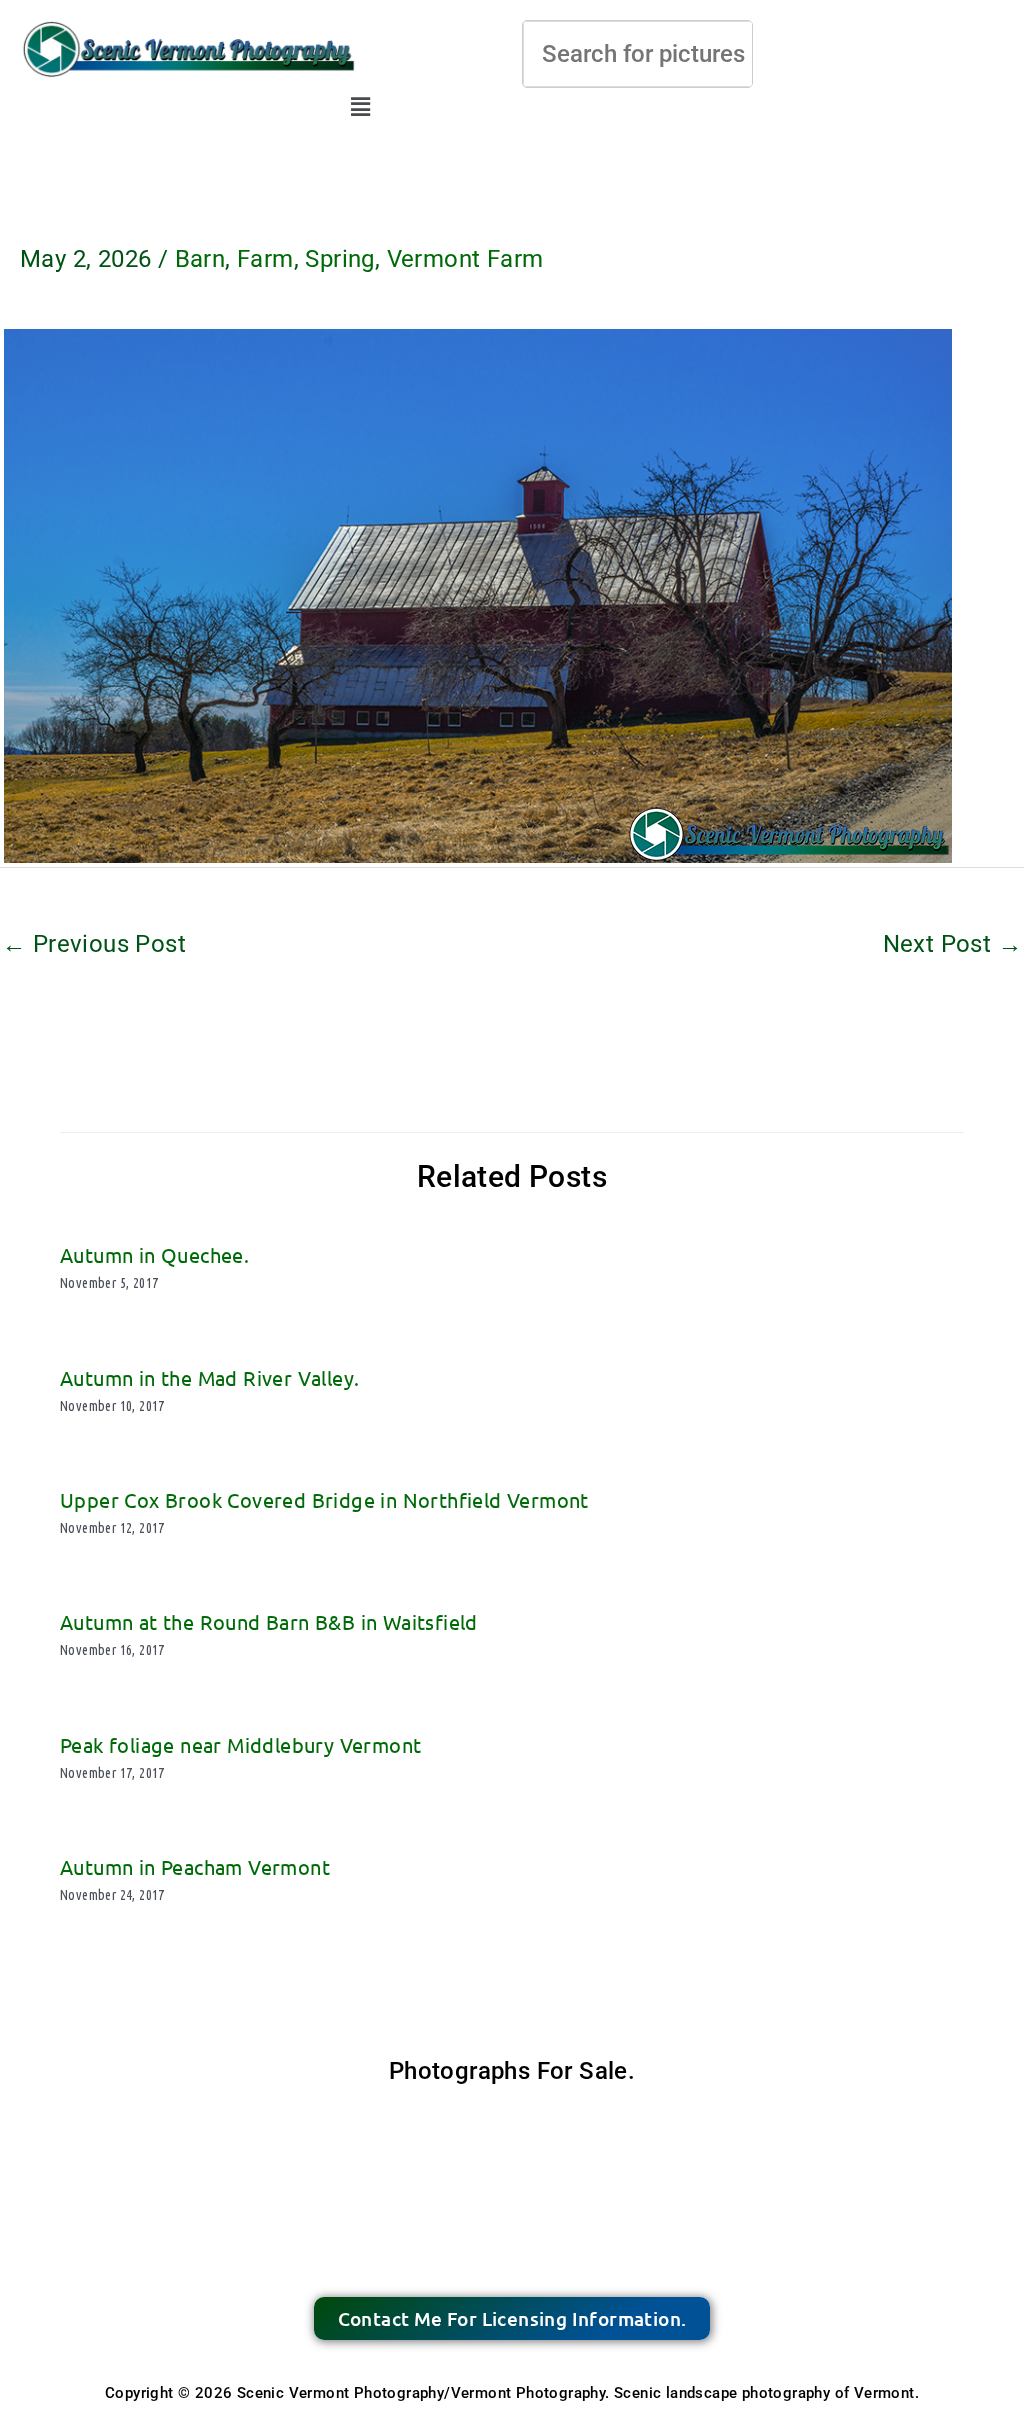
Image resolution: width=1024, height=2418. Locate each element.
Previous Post (94, 944)
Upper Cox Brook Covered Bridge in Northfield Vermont (324, 1499)
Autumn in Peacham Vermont (195, 1866)
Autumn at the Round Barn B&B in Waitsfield (269, 1621)
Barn (200, 259)
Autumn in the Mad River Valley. (209, 1377)
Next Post (952, 944)
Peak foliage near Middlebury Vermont (240, 1744)
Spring (339, 259)
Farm (265, 259)
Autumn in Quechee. (154, 1254)
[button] (361, 107)
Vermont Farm (465, 259)
